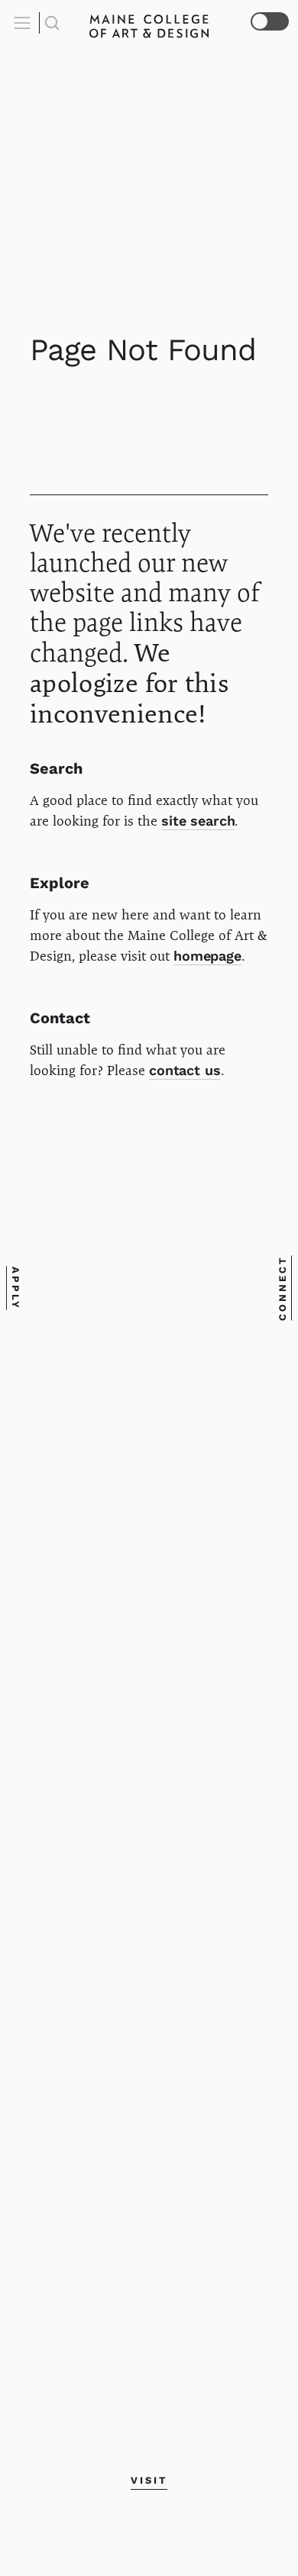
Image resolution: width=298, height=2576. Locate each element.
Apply (16, 1288)
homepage (207, 956)
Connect (282, 1288)
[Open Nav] (24, 23)
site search (198, 821)
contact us (185, 1070)
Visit (149, 2480)
